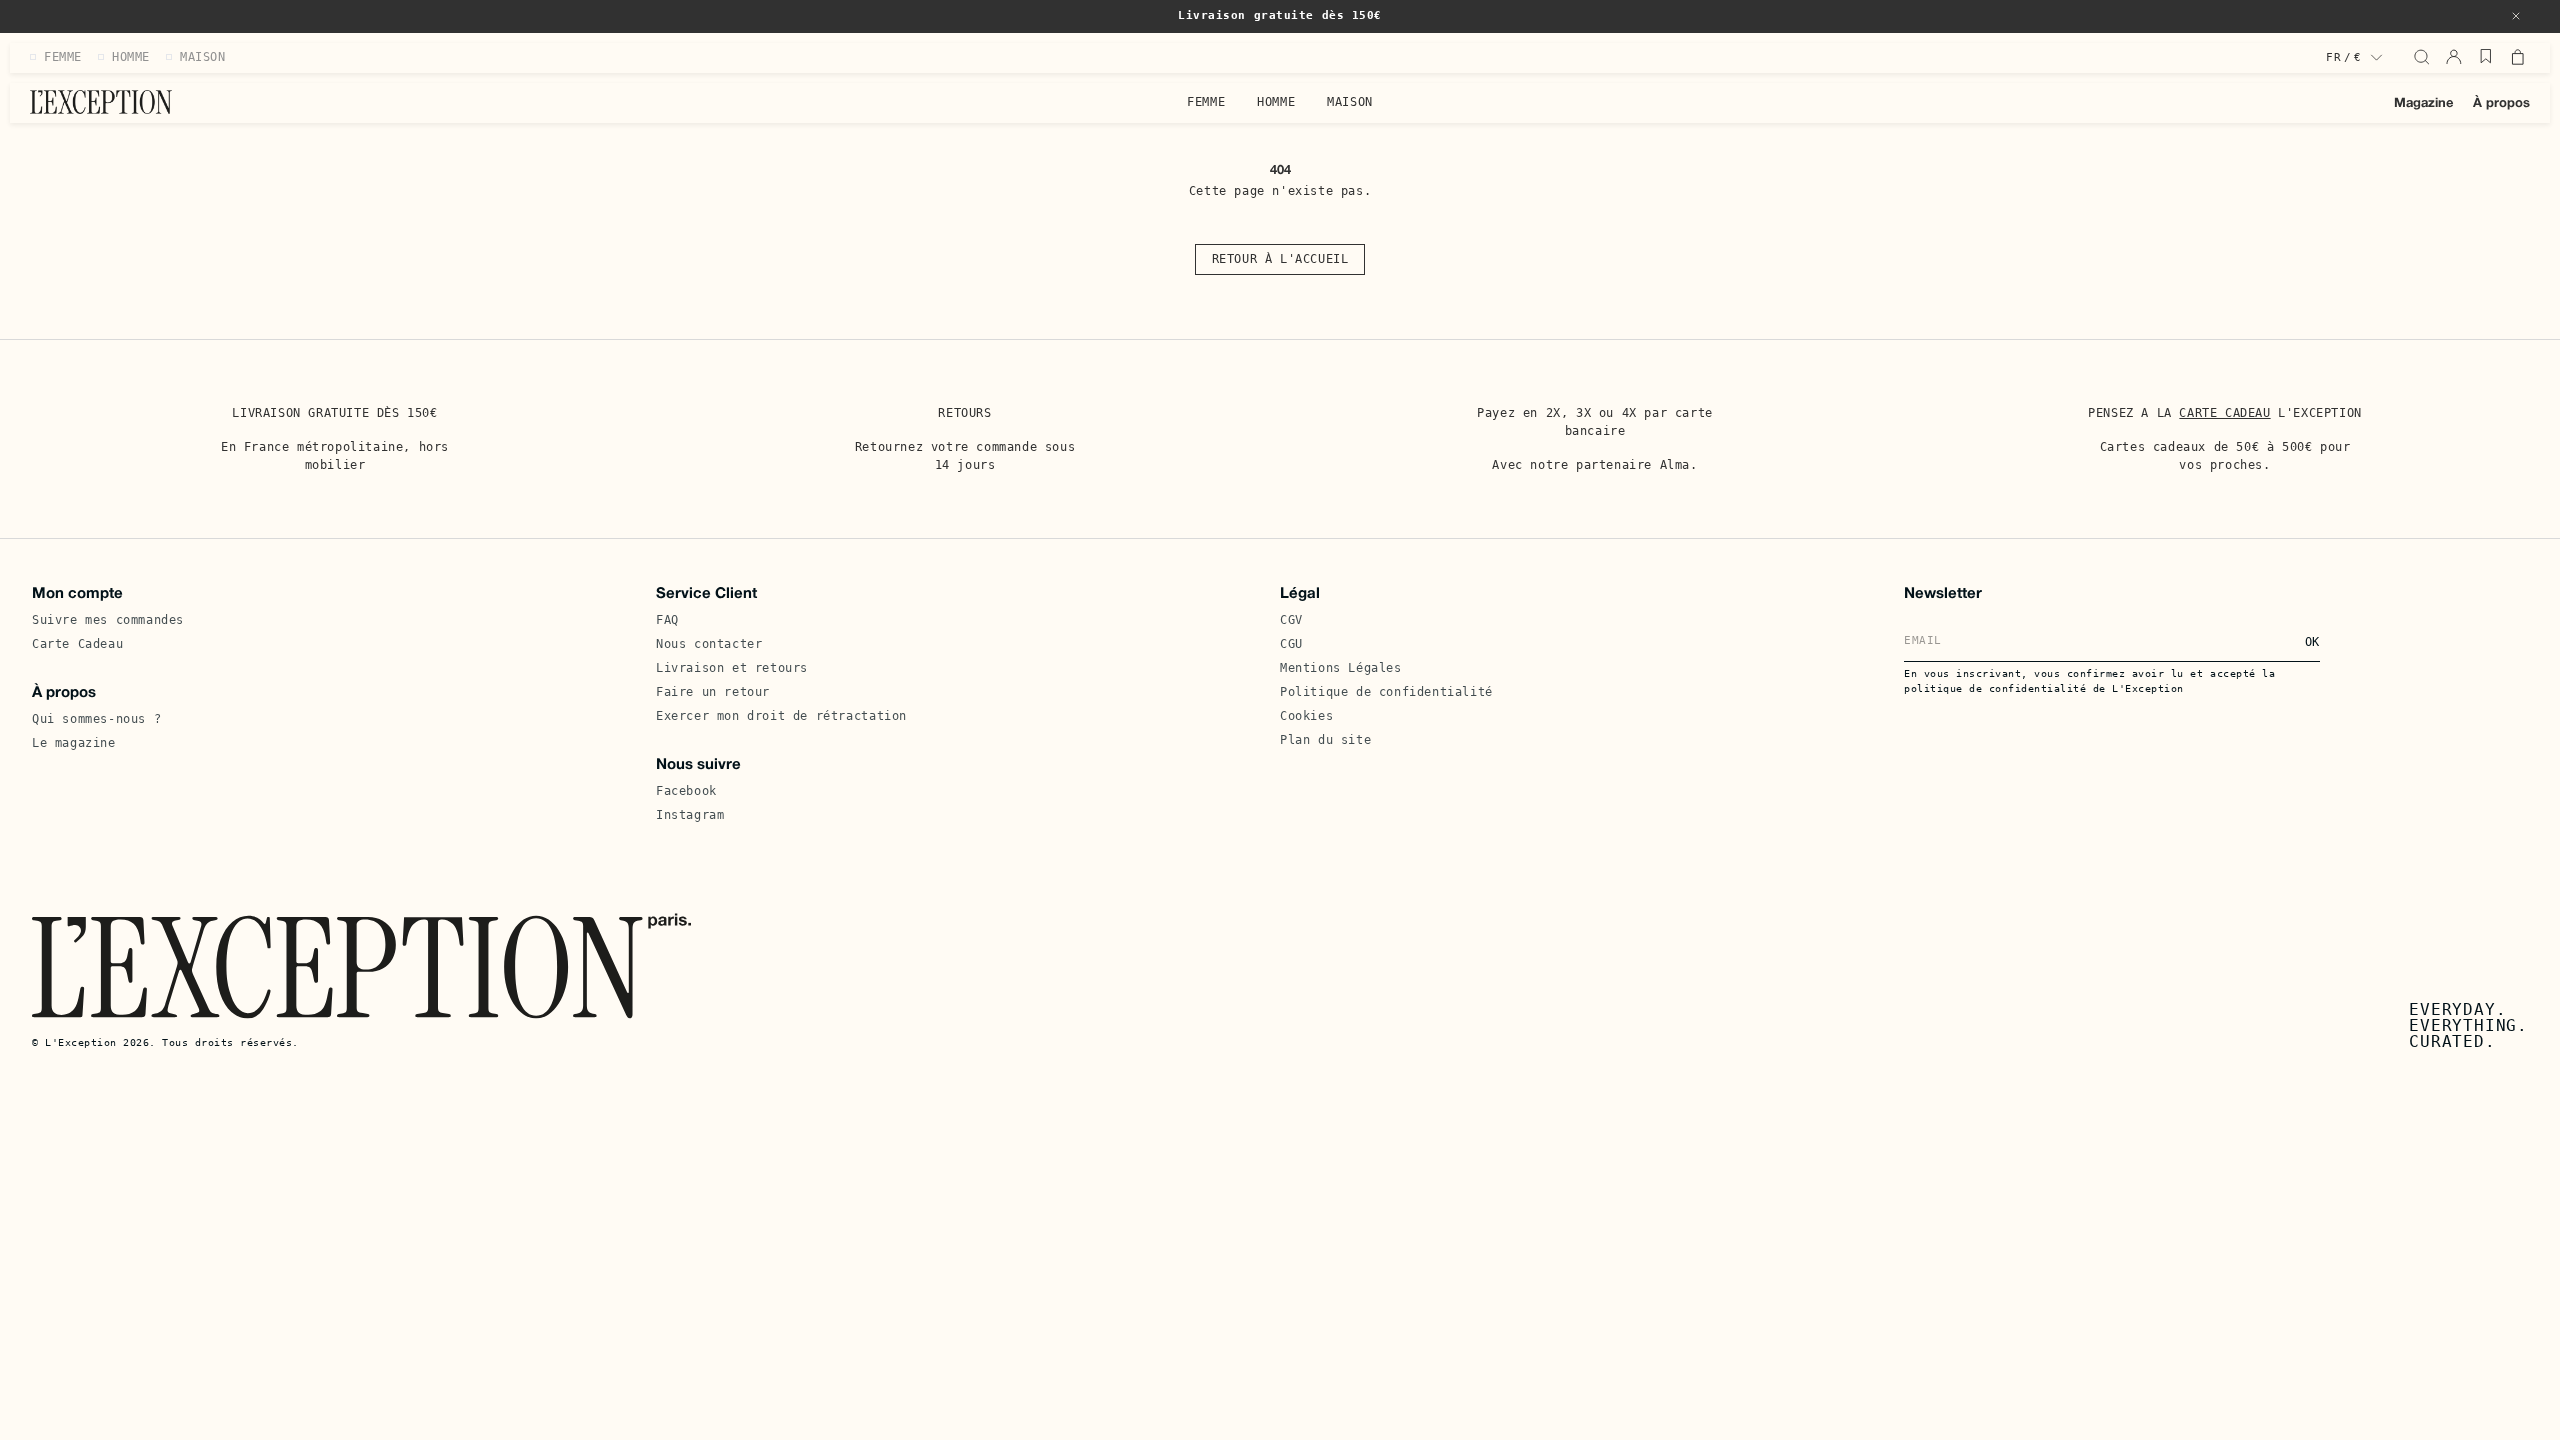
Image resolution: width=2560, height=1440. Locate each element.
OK (2312, 642)
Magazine (2423, 104)
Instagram (690, 815)
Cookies (1306, 716)
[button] (2516, 16)
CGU (1291, 644)
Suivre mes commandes (108, 620)
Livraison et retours (732, 668)
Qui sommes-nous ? (96, 719)
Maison (1350, 102)
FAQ (667, 620)
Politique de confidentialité (1386, 692)
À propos (2501, 104)
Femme (1206, 102)
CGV (1291, 620)
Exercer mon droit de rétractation (781, 716)
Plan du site (1325, 740)
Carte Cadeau (77, 644)
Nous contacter (709, 644)
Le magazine (74, 743)
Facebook (686, 791)
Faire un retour (713, 692)
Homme (1276, 102)
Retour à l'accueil (1280, 259)
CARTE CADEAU (2224, 413)
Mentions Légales (1341, 668)
